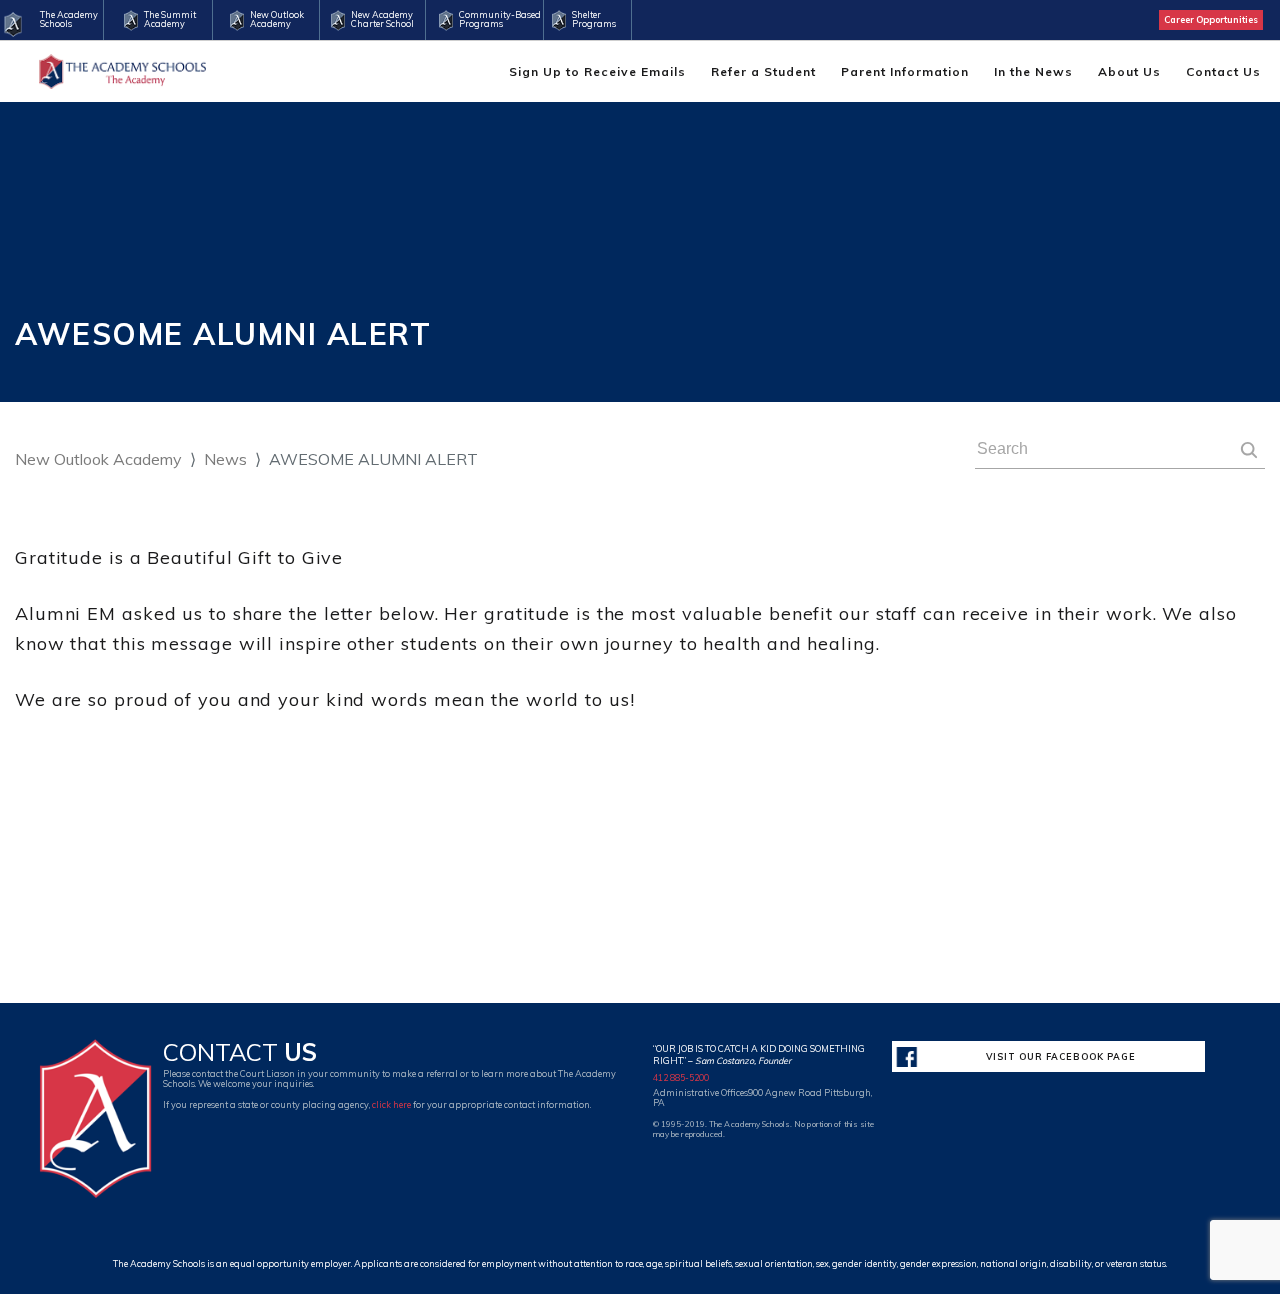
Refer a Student (763, 71)
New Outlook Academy (98, 459)
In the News (1033, 71)
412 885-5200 (681, 1077)
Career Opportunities (1211, 19)
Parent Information (905, 71)
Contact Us (1223, 71)
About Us (1129, 71)
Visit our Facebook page (1061, 1056)
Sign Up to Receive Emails (597, 71)
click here (391, 1104)
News (225, 459)
